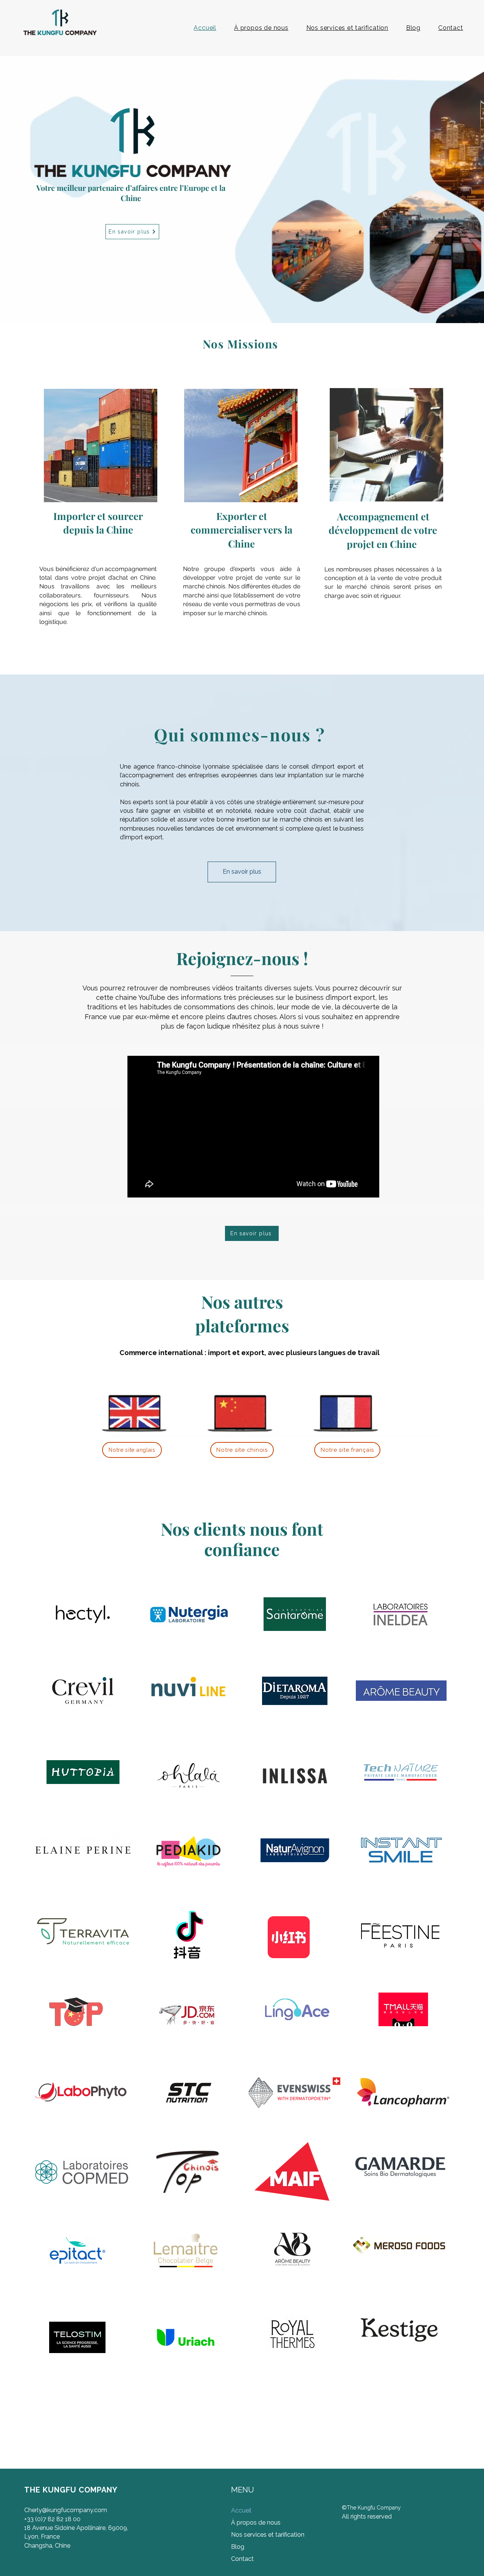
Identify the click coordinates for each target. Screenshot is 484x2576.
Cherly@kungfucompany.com (66, 2510)
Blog (238, 2547)
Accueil (241, 2510)
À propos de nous (256, 2523)
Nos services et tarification (266, 2535)
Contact (242, 2559)
